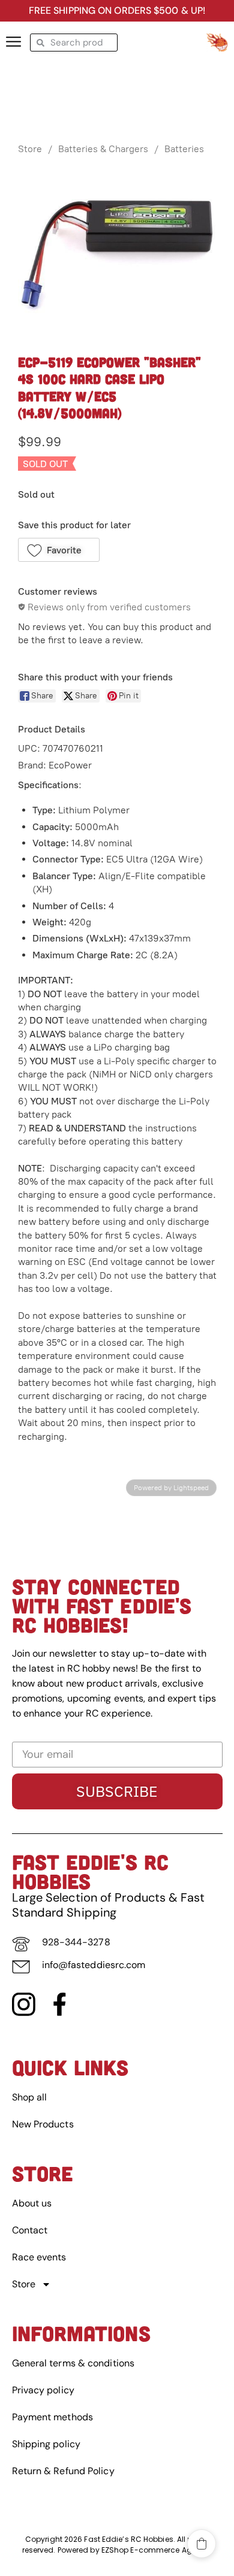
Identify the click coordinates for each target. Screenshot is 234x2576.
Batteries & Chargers (103, 149)
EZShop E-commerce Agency (156, 2550)
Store (30, 149)
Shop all (30, 2097)
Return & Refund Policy (63, 2471)
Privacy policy (43, 2390)
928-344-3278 (76, 1942)
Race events (39, 2257)
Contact (30, 2230)
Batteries (184, 149)
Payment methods (53, 2417)
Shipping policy (46, 2444)
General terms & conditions (73, 2363)
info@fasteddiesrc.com (94, 1965)
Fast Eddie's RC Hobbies (91, 1871)
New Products (43, 2124)
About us (32, 2203)
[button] (59, 550)
